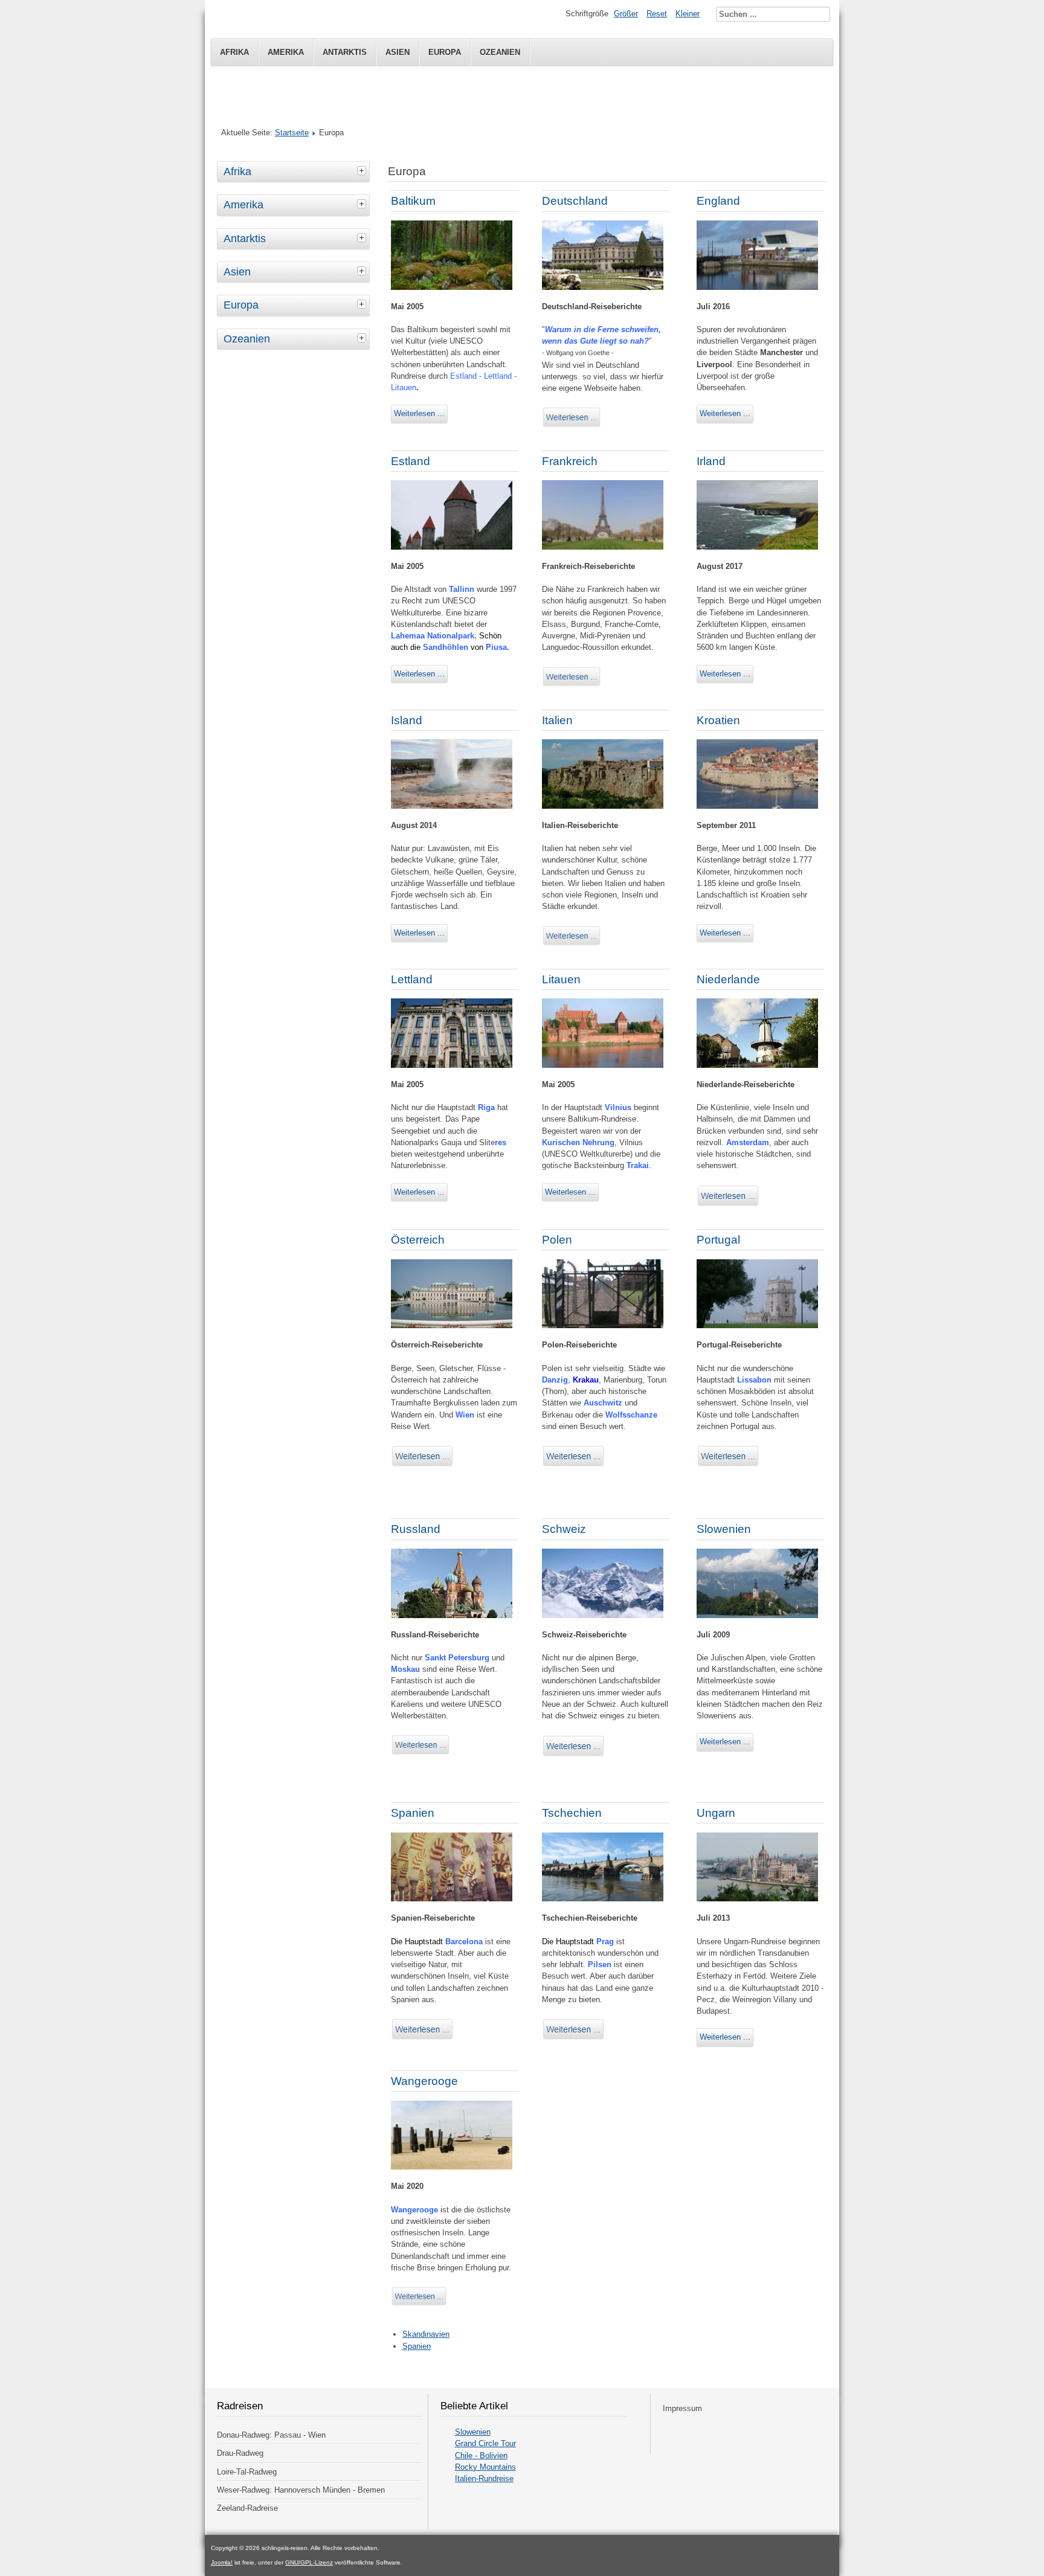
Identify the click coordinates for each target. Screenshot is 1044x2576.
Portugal (718, 1240)
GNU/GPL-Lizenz (309, 2562)
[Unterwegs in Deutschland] (572, 426)
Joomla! (222, 2562)
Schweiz (564, 1529)
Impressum (682, 2408)
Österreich (418, 1240)
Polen (557, 1240)
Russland (416, 1529)
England (718, 201)
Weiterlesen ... (419, 413)
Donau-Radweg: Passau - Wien (271, 2435)
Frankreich (570, 461)
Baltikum (413, 201)
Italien (557, 720)
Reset (657, 14)
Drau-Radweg (240, 2453)
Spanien (413, 1813)
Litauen (561, 979)
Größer (626, 14)
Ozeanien (500, 52)
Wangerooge (424, 2081)
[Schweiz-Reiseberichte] (574, 1755)
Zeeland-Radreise (247, 2508)
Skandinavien (426, 2334)
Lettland (412, 979)
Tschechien (572, 1813)
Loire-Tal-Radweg (247, 2472)
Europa (445, 52)
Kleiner (688, 14)
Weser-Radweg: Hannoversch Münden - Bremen (301, 2490)
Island (407, 720)
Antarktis (345, 52)
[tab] (363, 170)
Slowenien (724, 1529)
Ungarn (716, 1813)
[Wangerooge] (420, 2305)
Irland (711, 461)
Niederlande (728, 979)
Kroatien (718, 720)
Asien (398, 52)
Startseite (292, 133)
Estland (411, 461)
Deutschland (575, 201)
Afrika (234, 52)
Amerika (286, 52)
